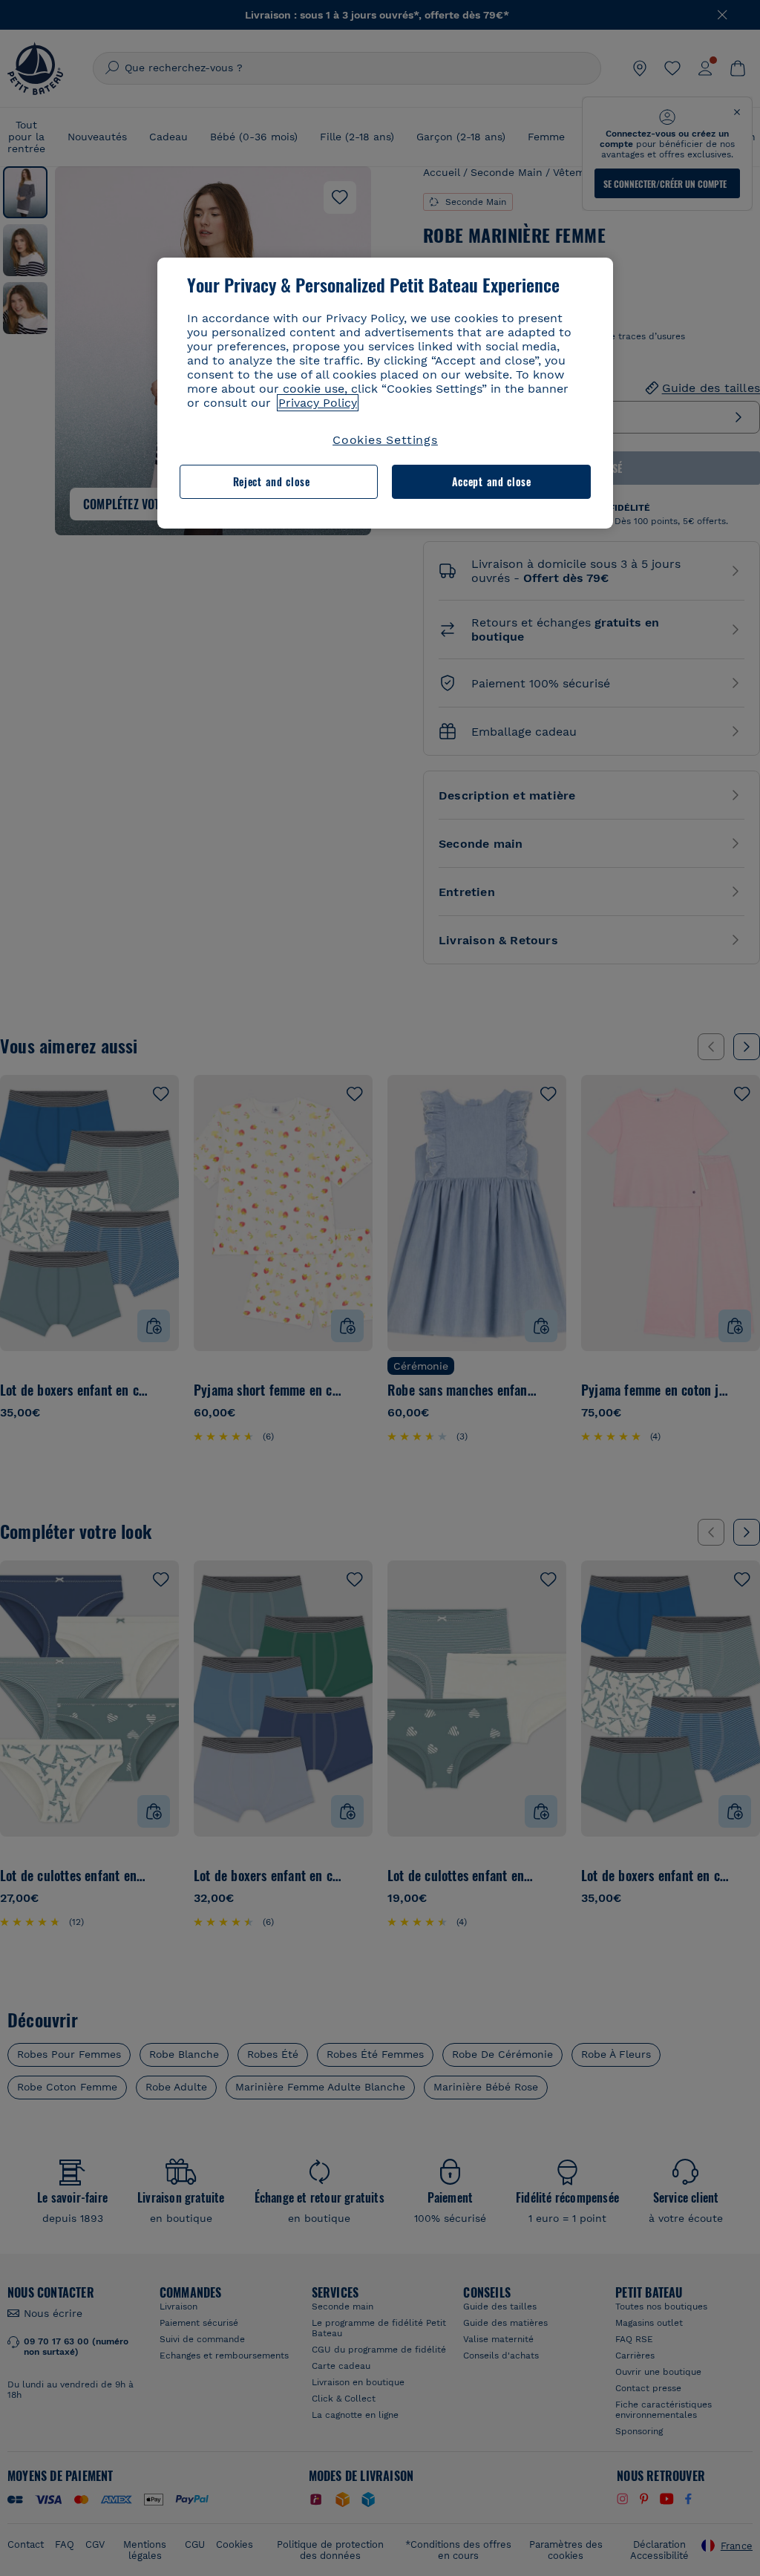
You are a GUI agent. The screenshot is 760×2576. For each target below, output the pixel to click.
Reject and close (272, 481)
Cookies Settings (385, 440)
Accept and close (492, 481)
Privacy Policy (318, 403)
